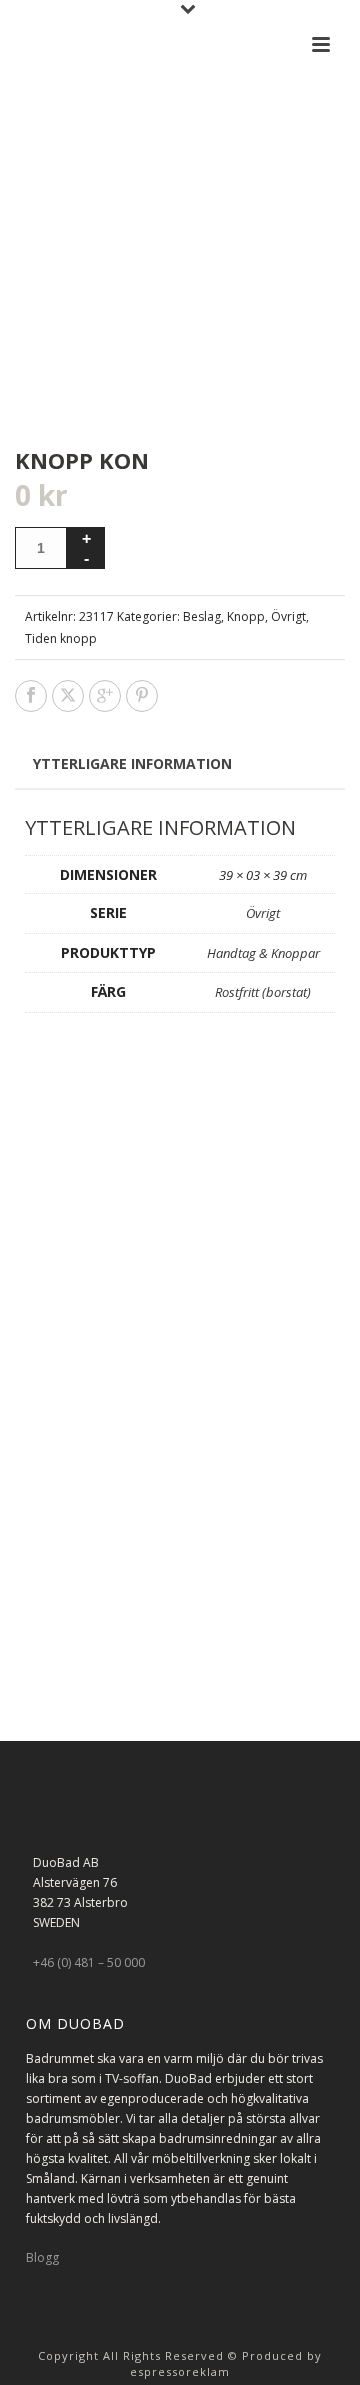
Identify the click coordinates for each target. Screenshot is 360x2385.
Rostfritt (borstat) (263, 992)
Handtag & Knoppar (263, 953)
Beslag (202, 616)
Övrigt (288, 616)
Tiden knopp (61, 638)
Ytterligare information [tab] (132, 763)
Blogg (42, 2257)
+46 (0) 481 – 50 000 (89, 1962)
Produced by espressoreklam (226, 2363)
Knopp (246, 616)
